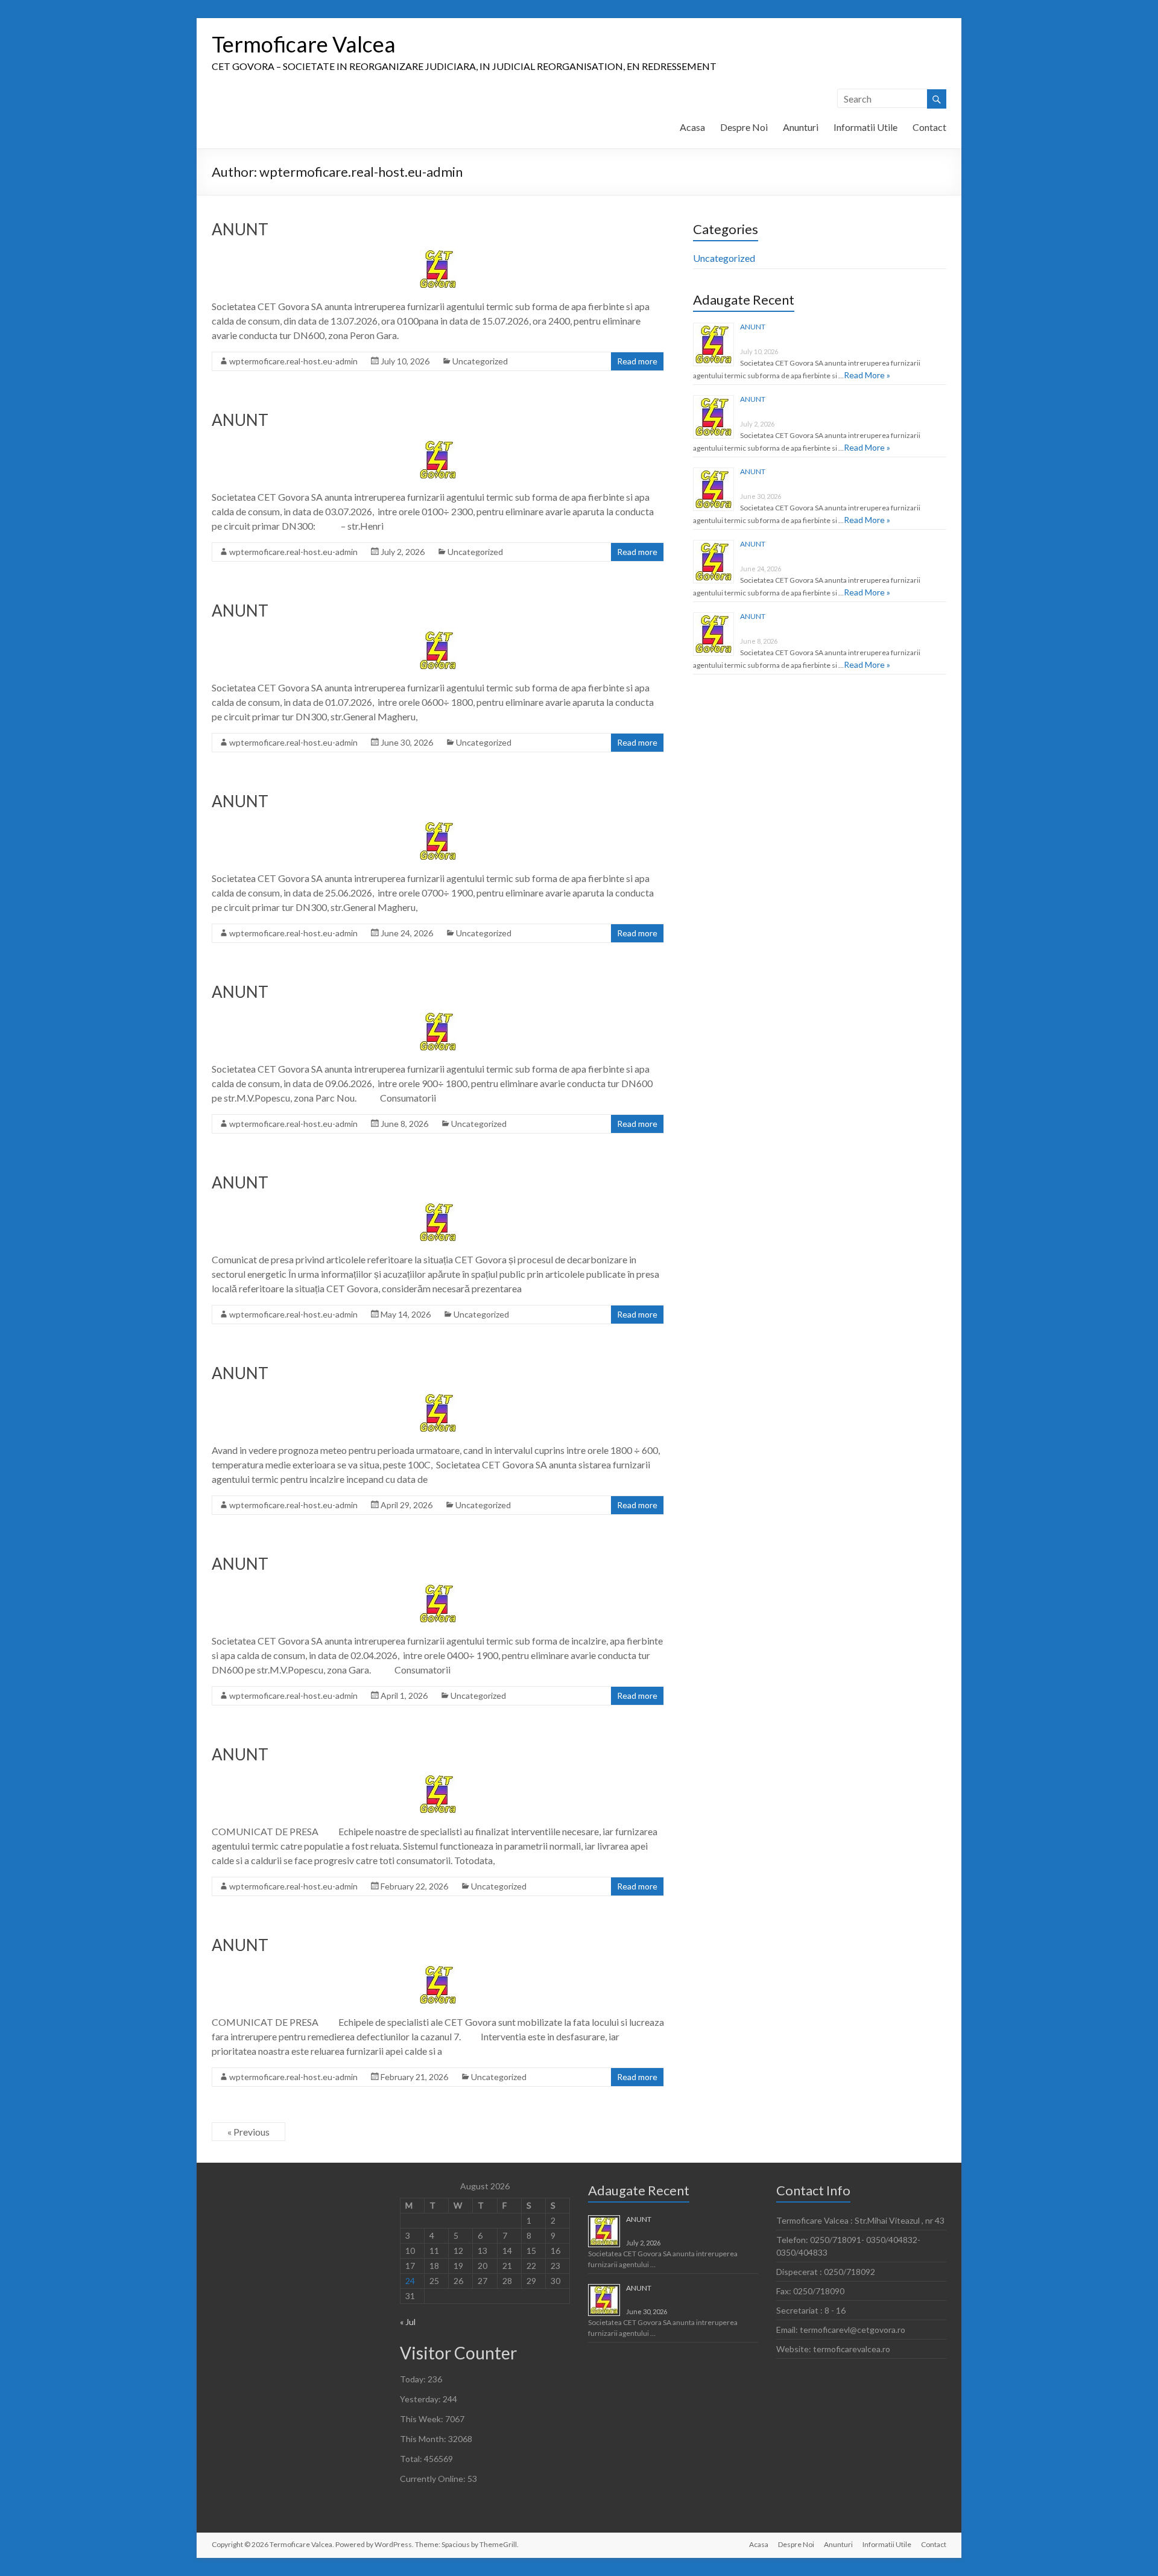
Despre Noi (744, 127)
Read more (637, 361)
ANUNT (240, 229)
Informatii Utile (865, 127)
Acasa (692, 127)
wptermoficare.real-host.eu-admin (293, 361)
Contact (929, 127)
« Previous (248, 2132)
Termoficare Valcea (304, 44)
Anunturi (801, 127)
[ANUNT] (438, 255)
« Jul (408, 2322)
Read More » (867, 375)
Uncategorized (480, 361)
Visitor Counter (458, 2353)
